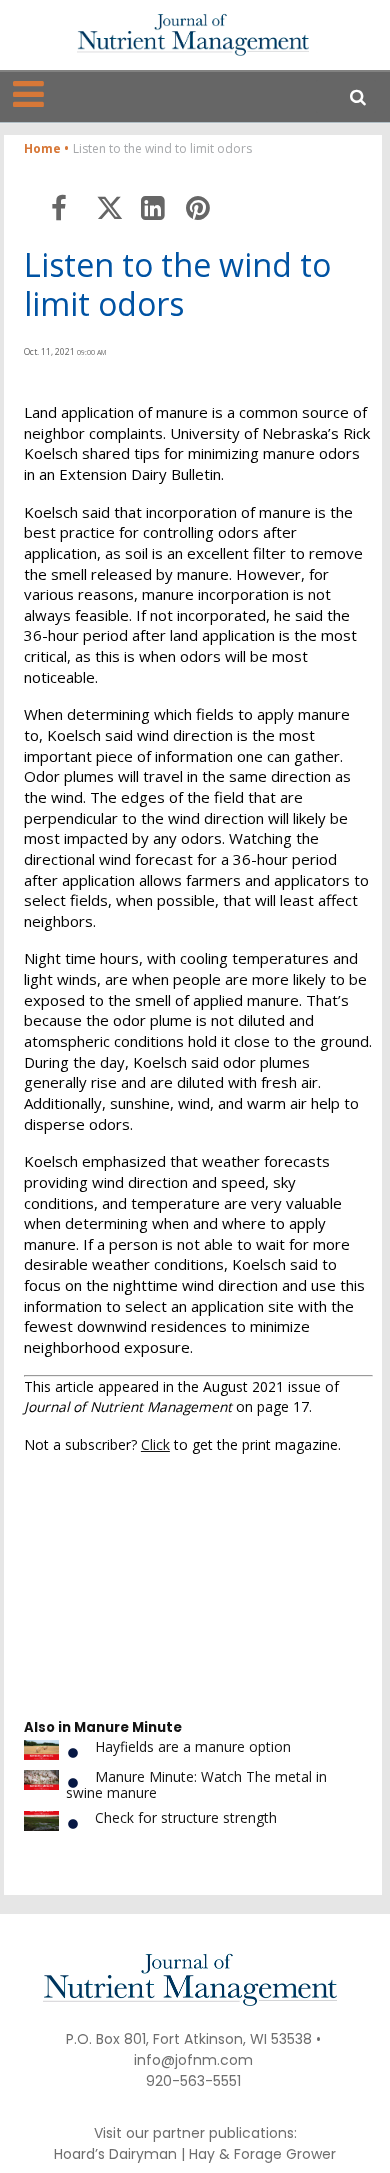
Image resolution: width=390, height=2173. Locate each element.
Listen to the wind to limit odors (177, 284)
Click (155, 1444)
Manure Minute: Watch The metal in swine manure (196, 1784)
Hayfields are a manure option (193, 1746)
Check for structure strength (186, 1817)
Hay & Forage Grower (262, 2154)
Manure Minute (128, 1727)
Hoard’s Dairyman (115, 2154)
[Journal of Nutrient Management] (193, 34)
